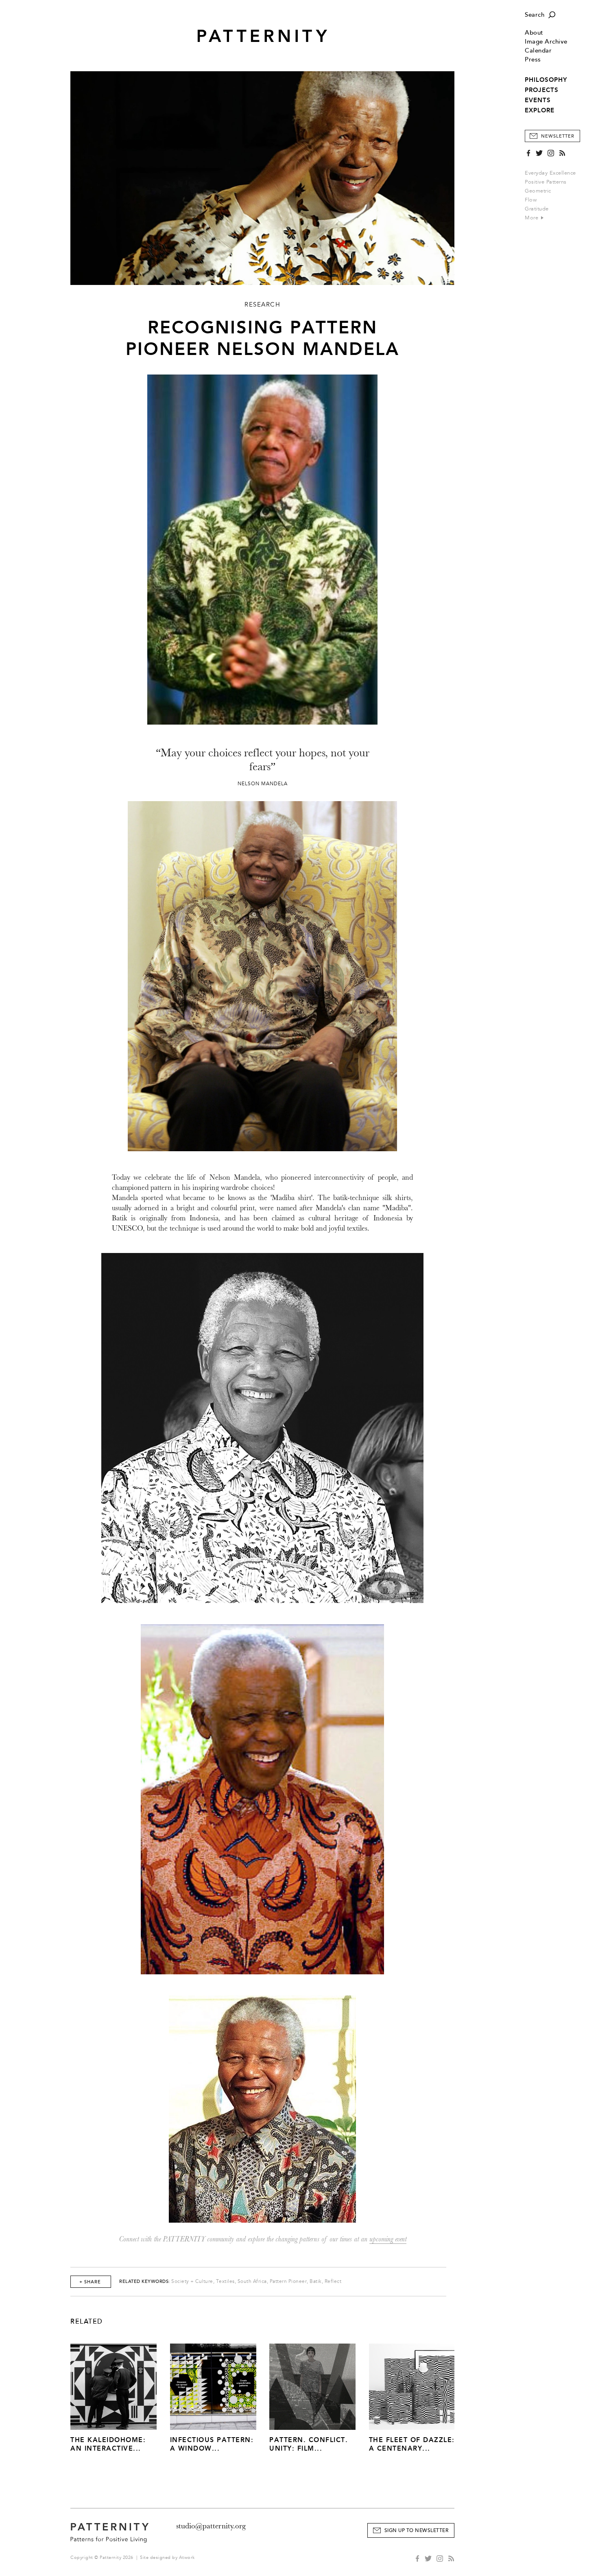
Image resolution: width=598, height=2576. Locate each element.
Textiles (225, 2281)
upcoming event (388, 2239)
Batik (316, 2281)
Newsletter (558, 136)
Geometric (538, 191)
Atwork (187, 2557)
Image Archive (546, 42)
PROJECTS (542, 90)
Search (535, 15)
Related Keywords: (145, 2281)
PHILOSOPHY (546, 80)
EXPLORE (540, 110)
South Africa (252, 2281)
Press (533, 60)
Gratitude (537, 209)
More (533, 218)
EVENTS (538, 100)
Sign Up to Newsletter (417, 2531)
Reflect (333, 2281)
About (534, 33)
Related (87, 2322)
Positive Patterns (546, 182)
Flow (531, 200)
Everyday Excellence (550, 173)
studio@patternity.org (211, 2526)
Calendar (538, 51)
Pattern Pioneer (288, 2281)
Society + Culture (192, 2281)
